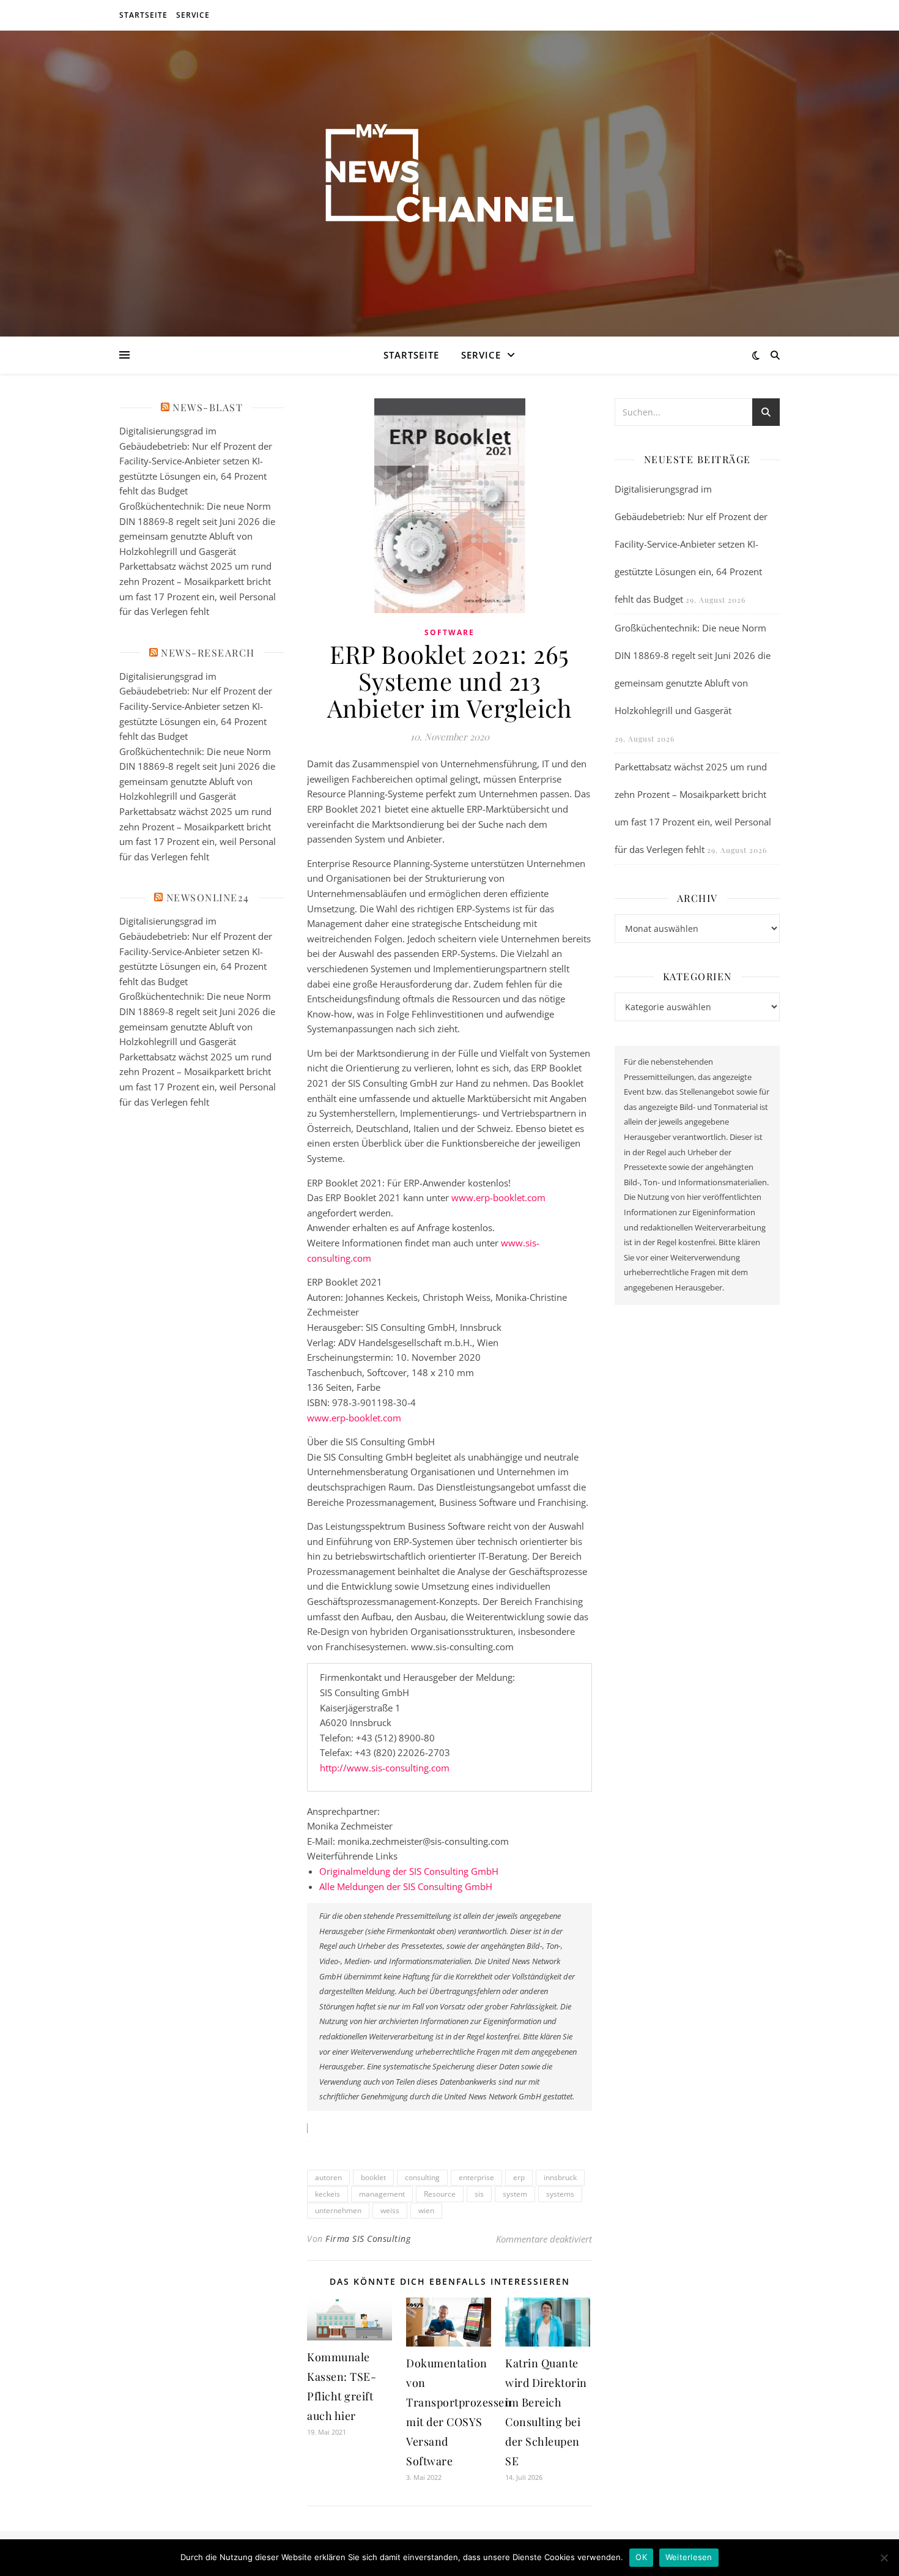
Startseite (143, 15)
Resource (440, 2194)
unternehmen (338, 2210)
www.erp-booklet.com (498, 1197)
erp (519, 2177)
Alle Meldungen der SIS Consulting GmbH (406, 1886)
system (515, 2194)
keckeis (327, 2194)
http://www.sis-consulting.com (385, 1768)
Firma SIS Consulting (368, 2239)
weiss (390, 2210)
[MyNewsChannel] (449, 176)
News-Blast (208, 407)
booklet (373, 2177)
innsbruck (560, 2177)
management (382, 2194)
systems (560, 2194)
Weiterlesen (689, 2557)
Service (193, 15)
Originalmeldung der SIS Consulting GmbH (409, 1871)
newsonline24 (208, 897)
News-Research (208, 653)
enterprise (476, 2177)
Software (449, 632)
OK (641, 2557)
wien (426, 2210)
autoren (328, 2177)
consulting (422, 2177)
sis (479, 2194)
